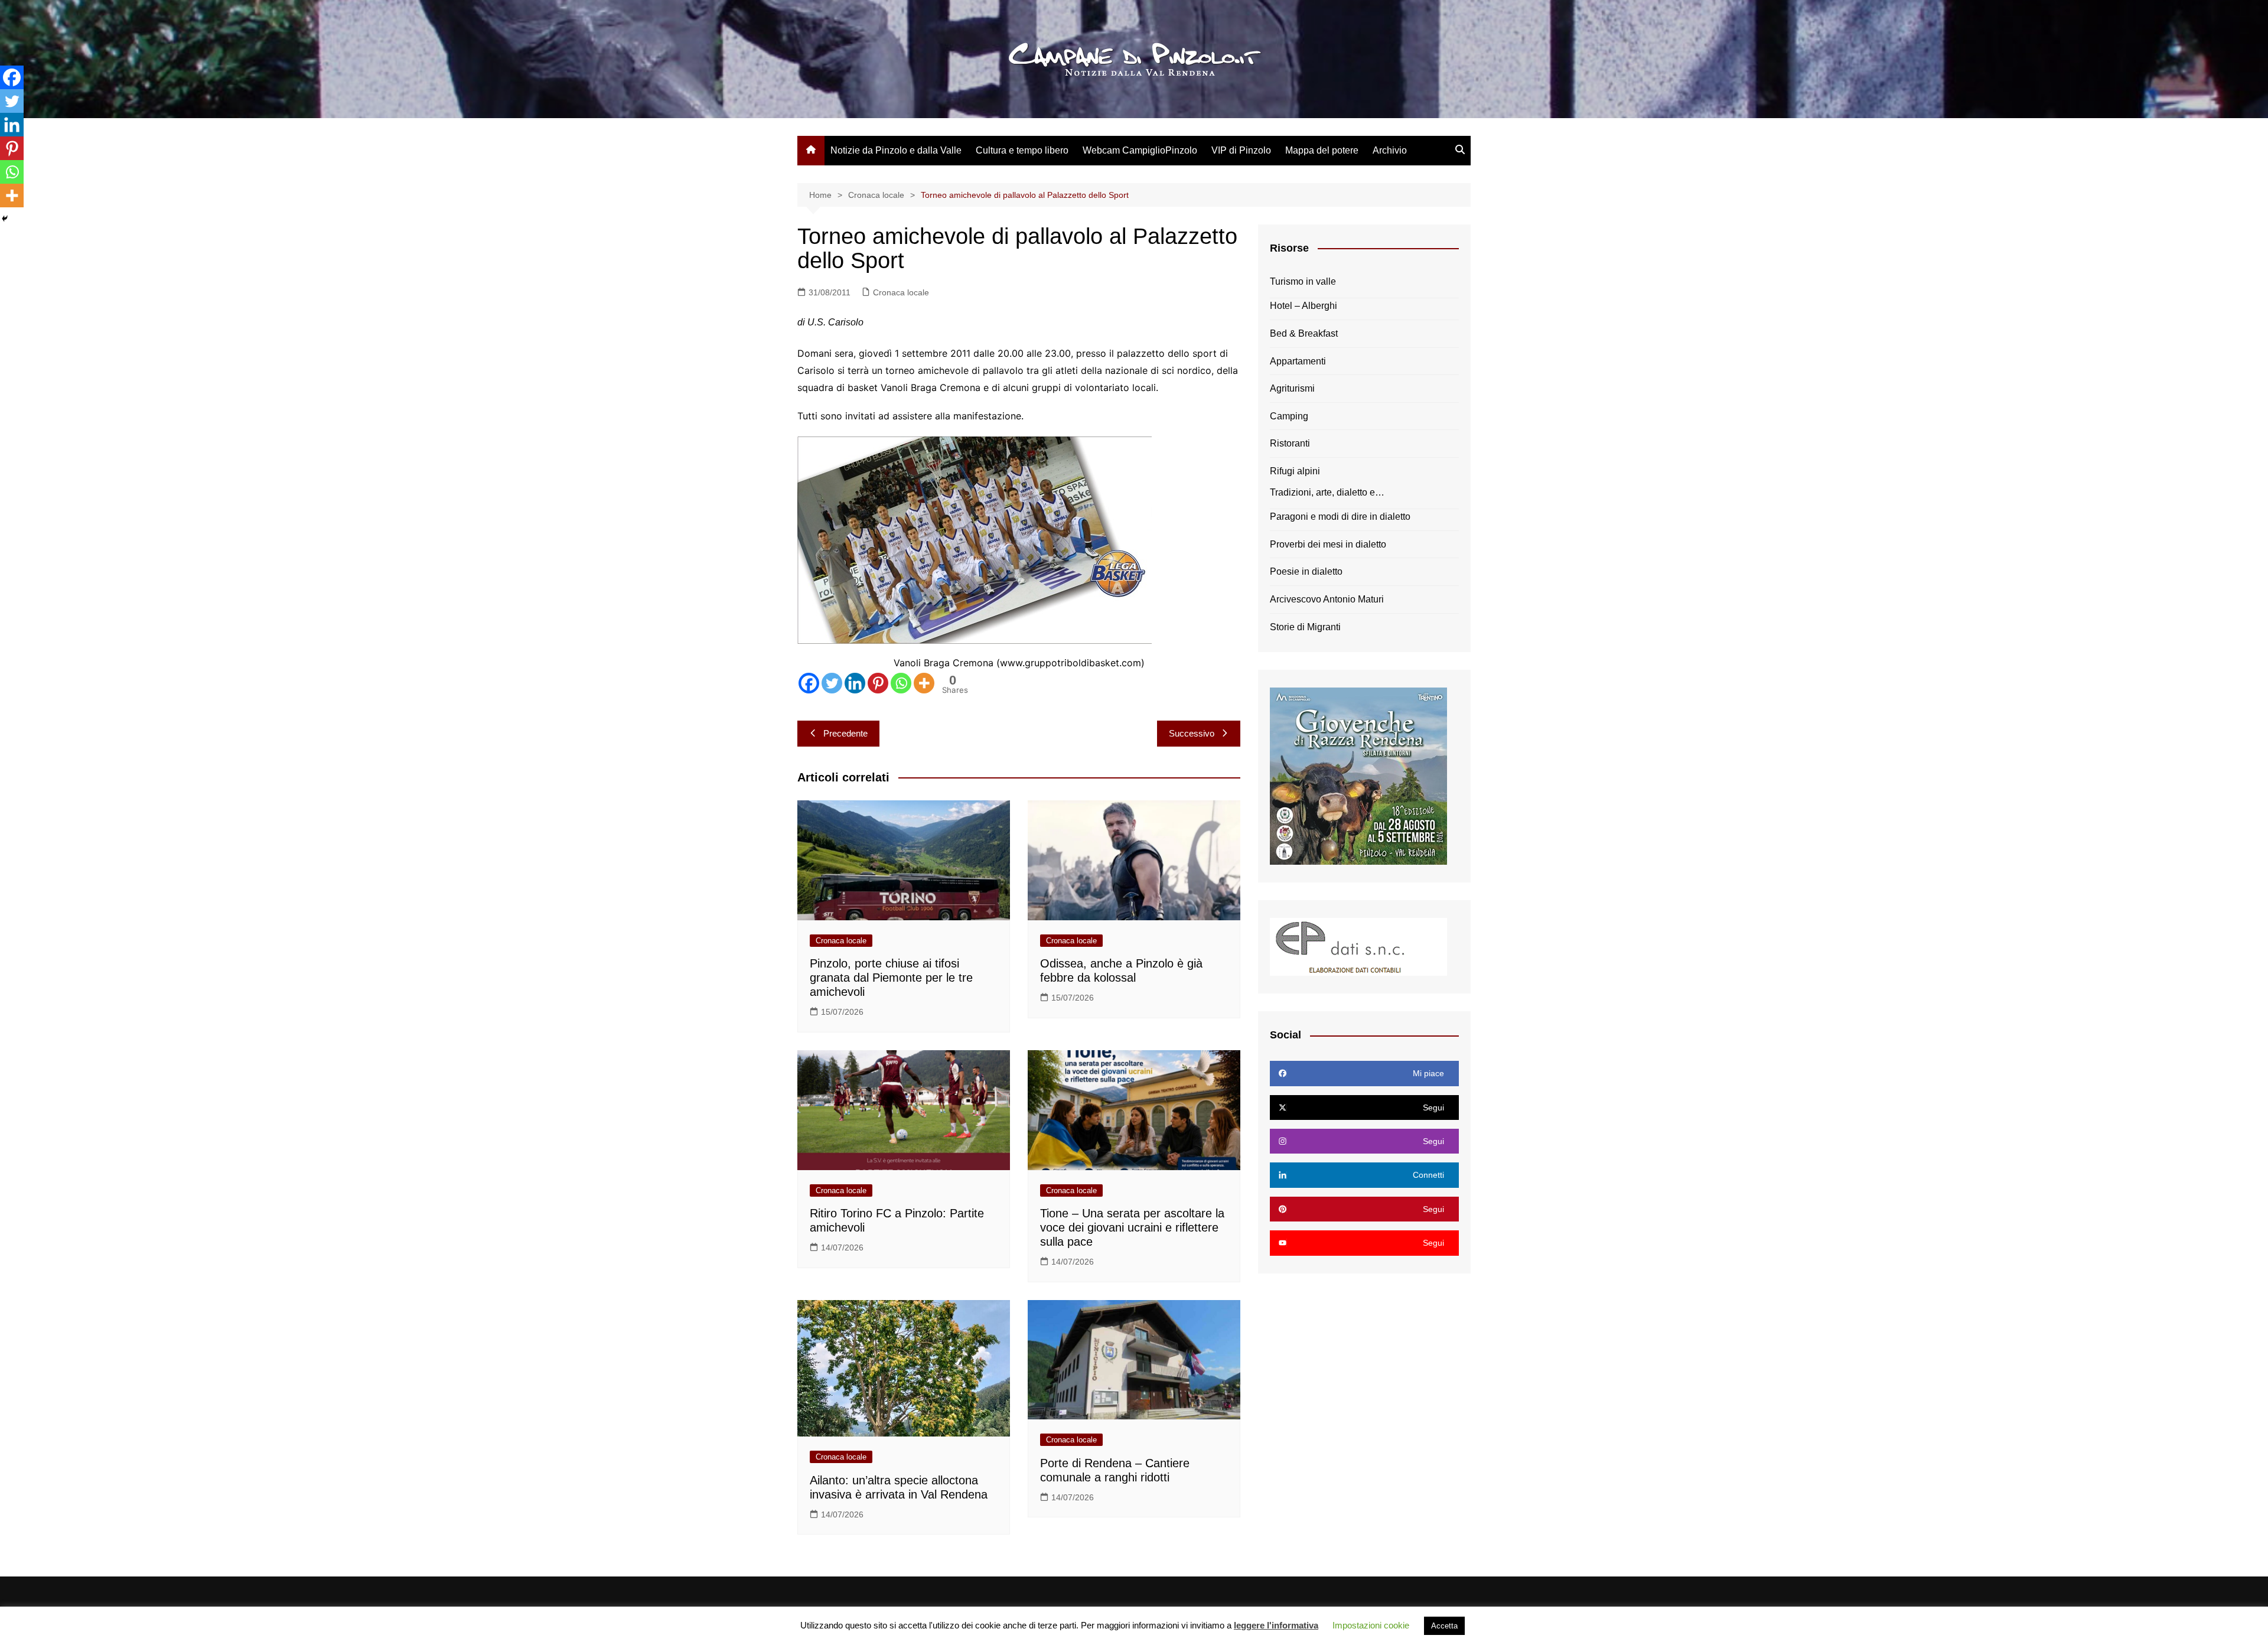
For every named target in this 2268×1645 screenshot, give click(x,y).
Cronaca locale (901, 292)
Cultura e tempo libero (1022, 150)
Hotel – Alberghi (1304, 306)
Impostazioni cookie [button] (1371, 1625)
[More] (924, 683)
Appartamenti (1298, 361)
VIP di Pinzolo (1241, 150)
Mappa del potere (1322, 150)
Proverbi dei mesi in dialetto (1328, 544)
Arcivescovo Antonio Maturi (1327, 599)
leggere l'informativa (1276, 1625)
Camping (1289, 416)
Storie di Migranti (1305, 627)
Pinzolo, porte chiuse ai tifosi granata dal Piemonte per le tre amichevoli (891, 978)
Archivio (1390, 150)
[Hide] (5, 219)
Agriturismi (1292, 388)
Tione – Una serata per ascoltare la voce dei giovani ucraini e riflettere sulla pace (1132, 1227)
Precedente (845, 733)
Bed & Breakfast (1304, 333)
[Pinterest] (878, 683)
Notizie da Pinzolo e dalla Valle (896, 150)
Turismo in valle (1303, 281)
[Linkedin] (855, 683)
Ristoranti (1290, 443)
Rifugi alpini (1295, 471)
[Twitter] (832, 683)
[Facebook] (809, 683)
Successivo (1192, 733)
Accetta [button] (1444, 1626)
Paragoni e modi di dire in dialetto (1340, 517)
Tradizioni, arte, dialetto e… (1327, 492)
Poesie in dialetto (1306, 571)
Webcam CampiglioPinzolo (1140, 150)
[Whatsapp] (901, 683)
